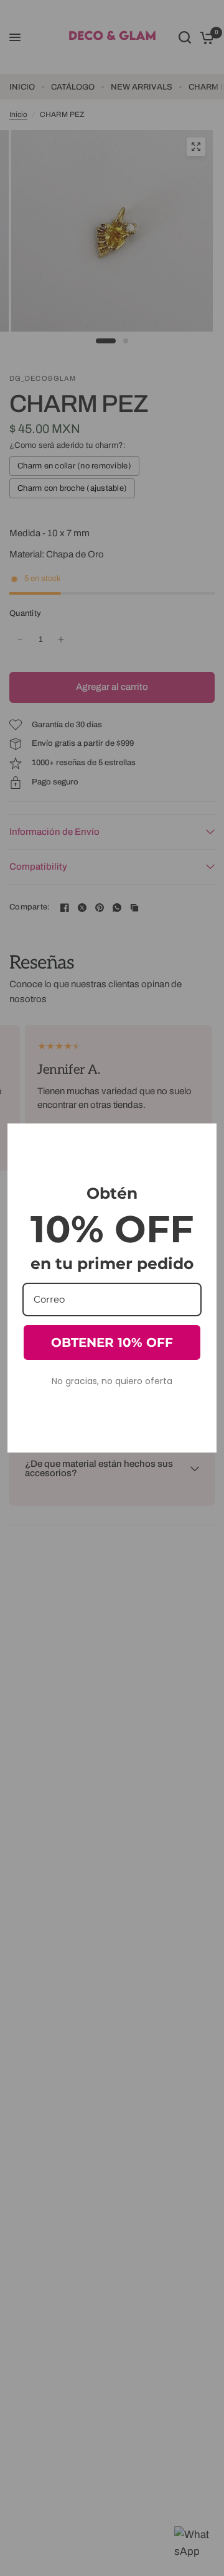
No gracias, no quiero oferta (112, 1381)
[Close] (202, 1138)
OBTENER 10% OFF (112, 1342)
